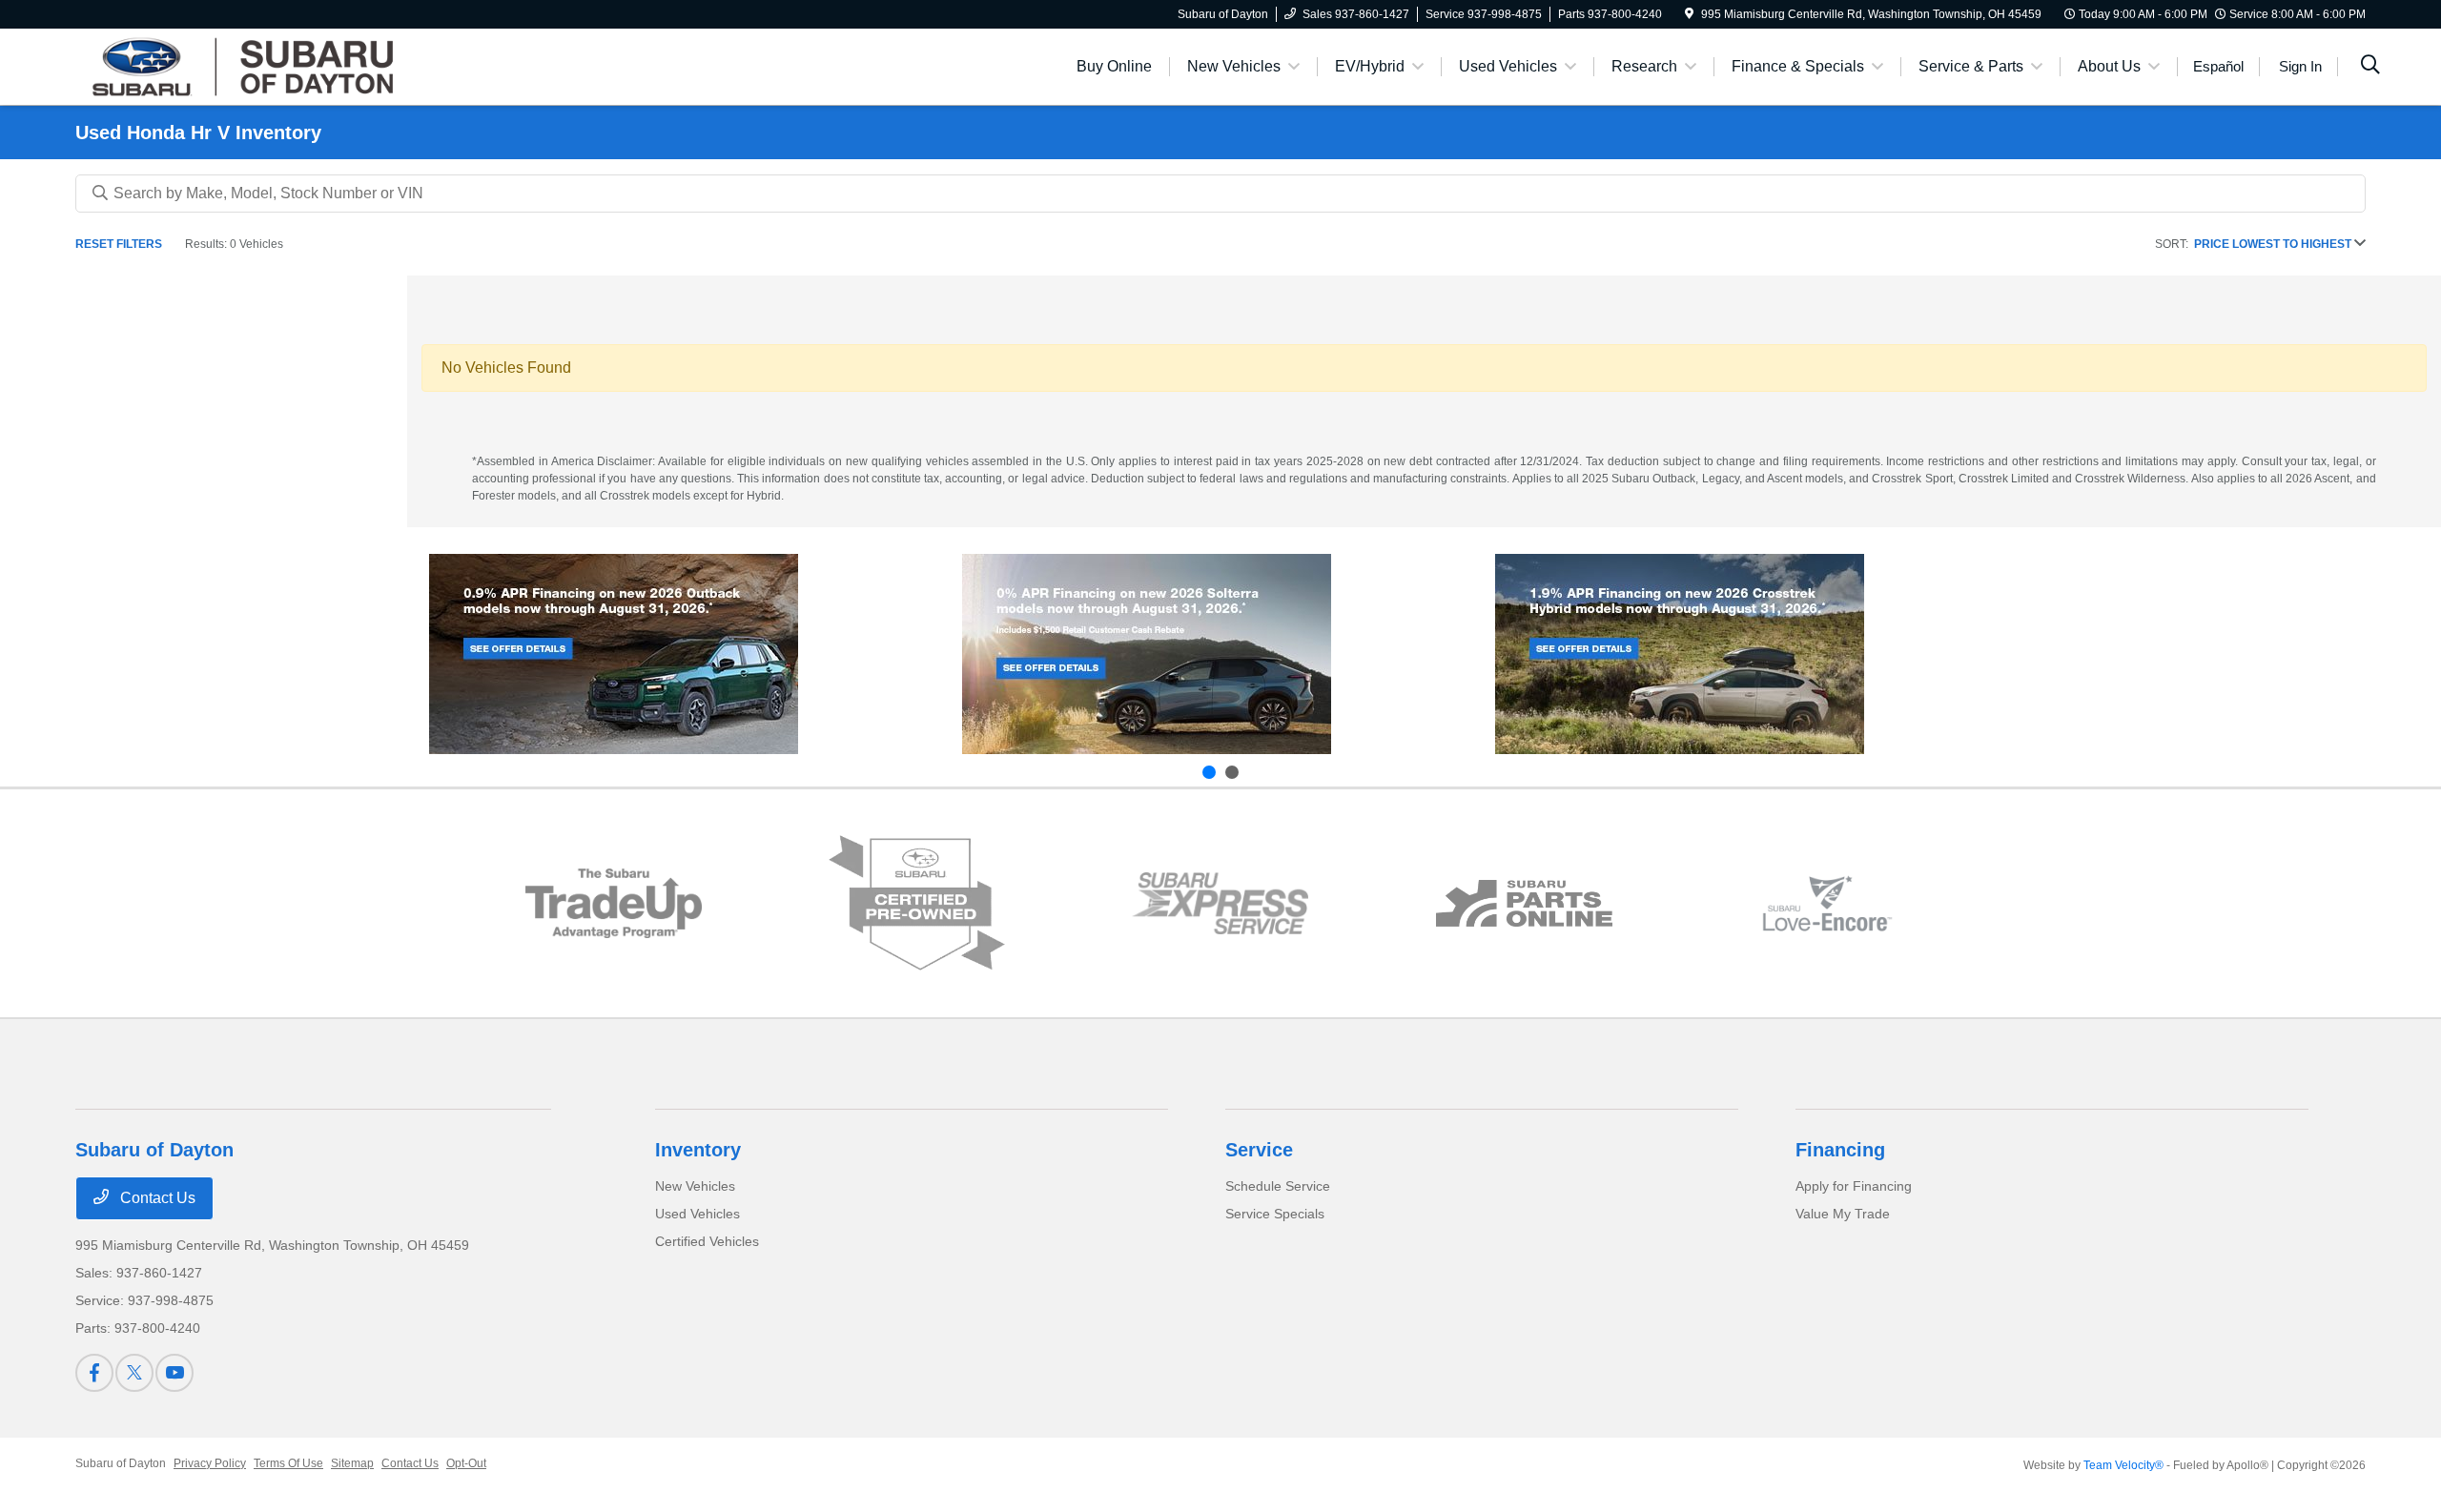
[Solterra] (1147, 654)
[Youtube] (174, 1373)
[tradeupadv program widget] (614, 903)
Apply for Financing (1854, 1186)
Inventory (698, 1150)
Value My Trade (1843, 1214)
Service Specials (1275, 1214)
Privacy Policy (210, 1463)
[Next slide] (1232, 772)
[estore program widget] (1524, 903)
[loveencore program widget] (1827, 903)
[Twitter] (134, 1373)
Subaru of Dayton (121, 1463)
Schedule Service (1278, 1186)
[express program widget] (1220, 903)
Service (1259, 1150)
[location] (1689, 14)
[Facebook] (94, 1373)
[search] (2370, 67)
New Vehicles (695, 1186)
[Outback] (614, 654)
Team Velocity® (2123, 1465)
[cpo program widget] (917, 903)
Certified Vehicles (707, 1241)
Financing (1840, 1150)
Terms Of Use (288, 1463)
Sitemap (352, 1463)
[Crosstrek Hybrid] (1680, 654)
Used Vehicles (697, 1214)
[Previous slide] (1209, 772)
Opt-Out (466, 1463)
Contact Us (156, 1198)
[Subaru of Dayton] (239, 65)
